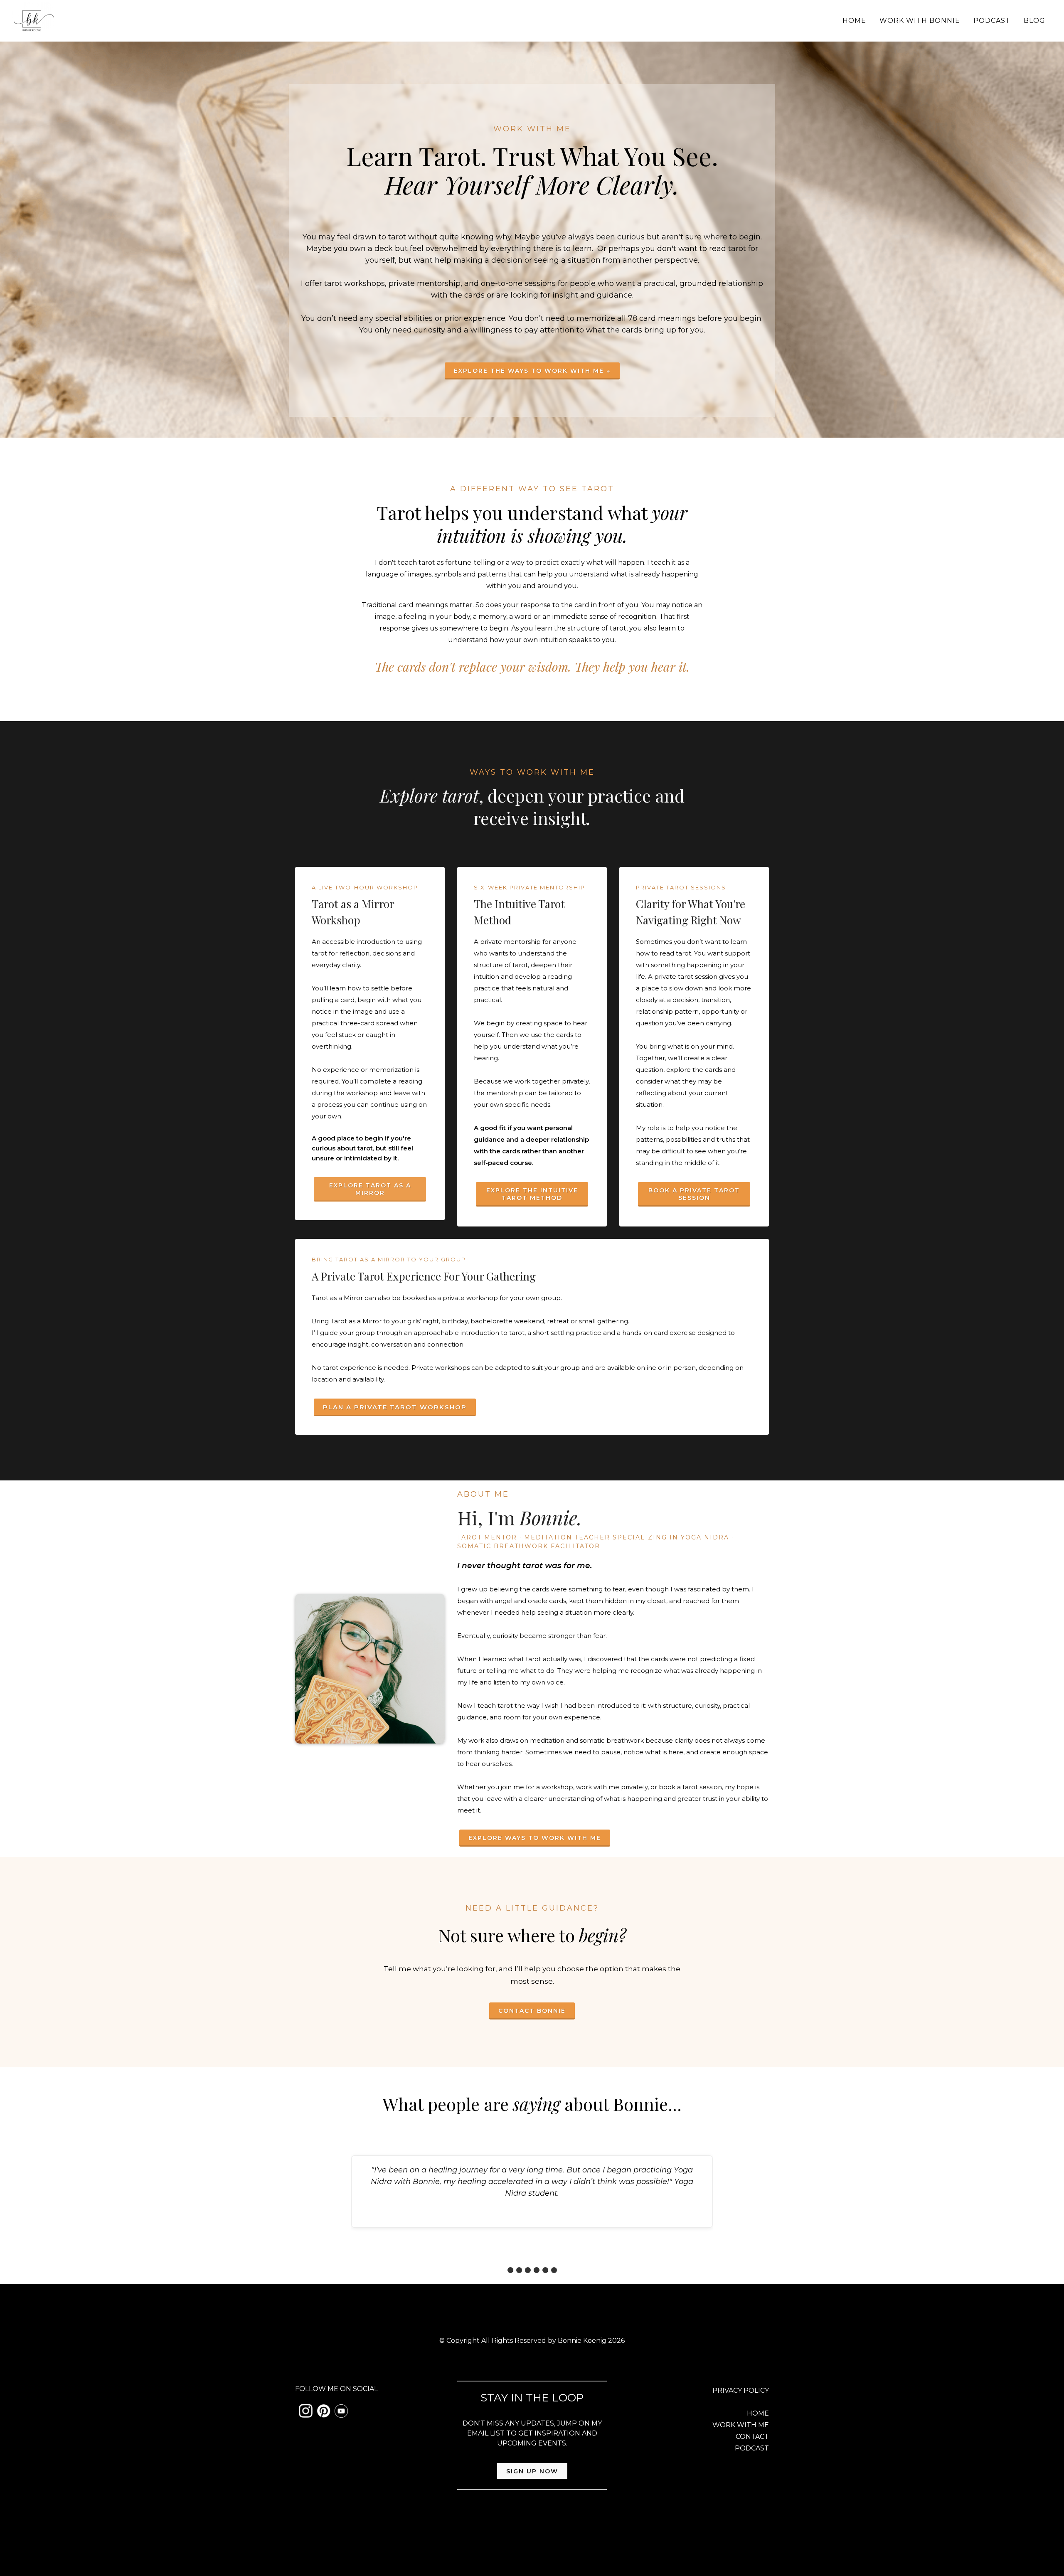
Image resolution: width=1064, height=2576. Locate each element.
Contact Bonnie (532, 2011)
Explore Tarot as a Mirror (370, 1189)
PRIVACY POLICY (741, 2390)
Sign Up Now (532, 2471)
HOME (854, 21)
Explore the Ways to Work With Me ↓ (532, 371)
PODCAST (992, 21)
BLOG (1034, 21)
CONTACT (752, 2437)
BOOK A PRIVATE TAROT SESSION (694, 1194)
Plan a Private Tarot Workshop (395, 1407)
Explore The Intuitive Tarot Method (532, 1194)
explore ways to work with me (535, 1838)
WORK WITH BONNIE (920, 21)
